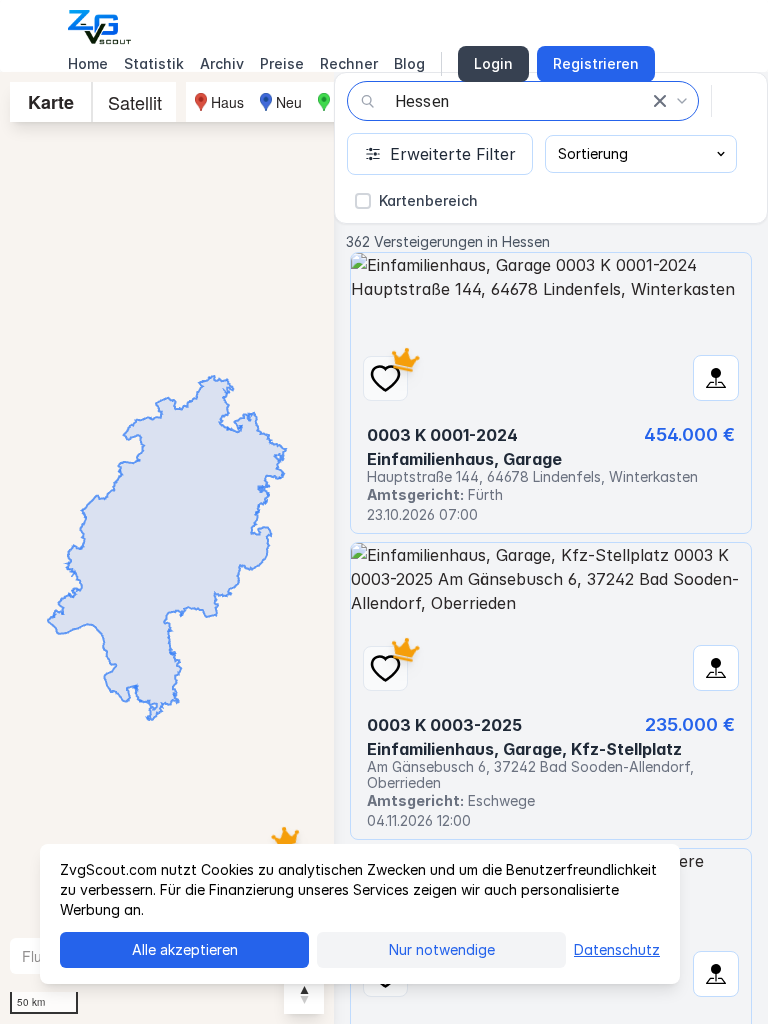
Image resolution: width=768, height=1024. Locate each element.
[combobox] (523, 101)
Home (88, 63)
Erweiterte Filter (453, 154)
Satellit (135, 102)
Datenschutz (617, 949)
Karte (51, 102)
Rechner (349, 63)
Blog (409, 63)
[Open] (682, 101)
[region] (167, 548)
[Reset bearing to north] (304, 994)
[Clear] (660, 101)
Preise (282, 63)
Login (493, 63)
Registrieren (596, 63)
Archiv (222, 63)
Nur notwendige (442, 949)
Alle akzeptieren (185, 949)
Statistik (154, 63)
